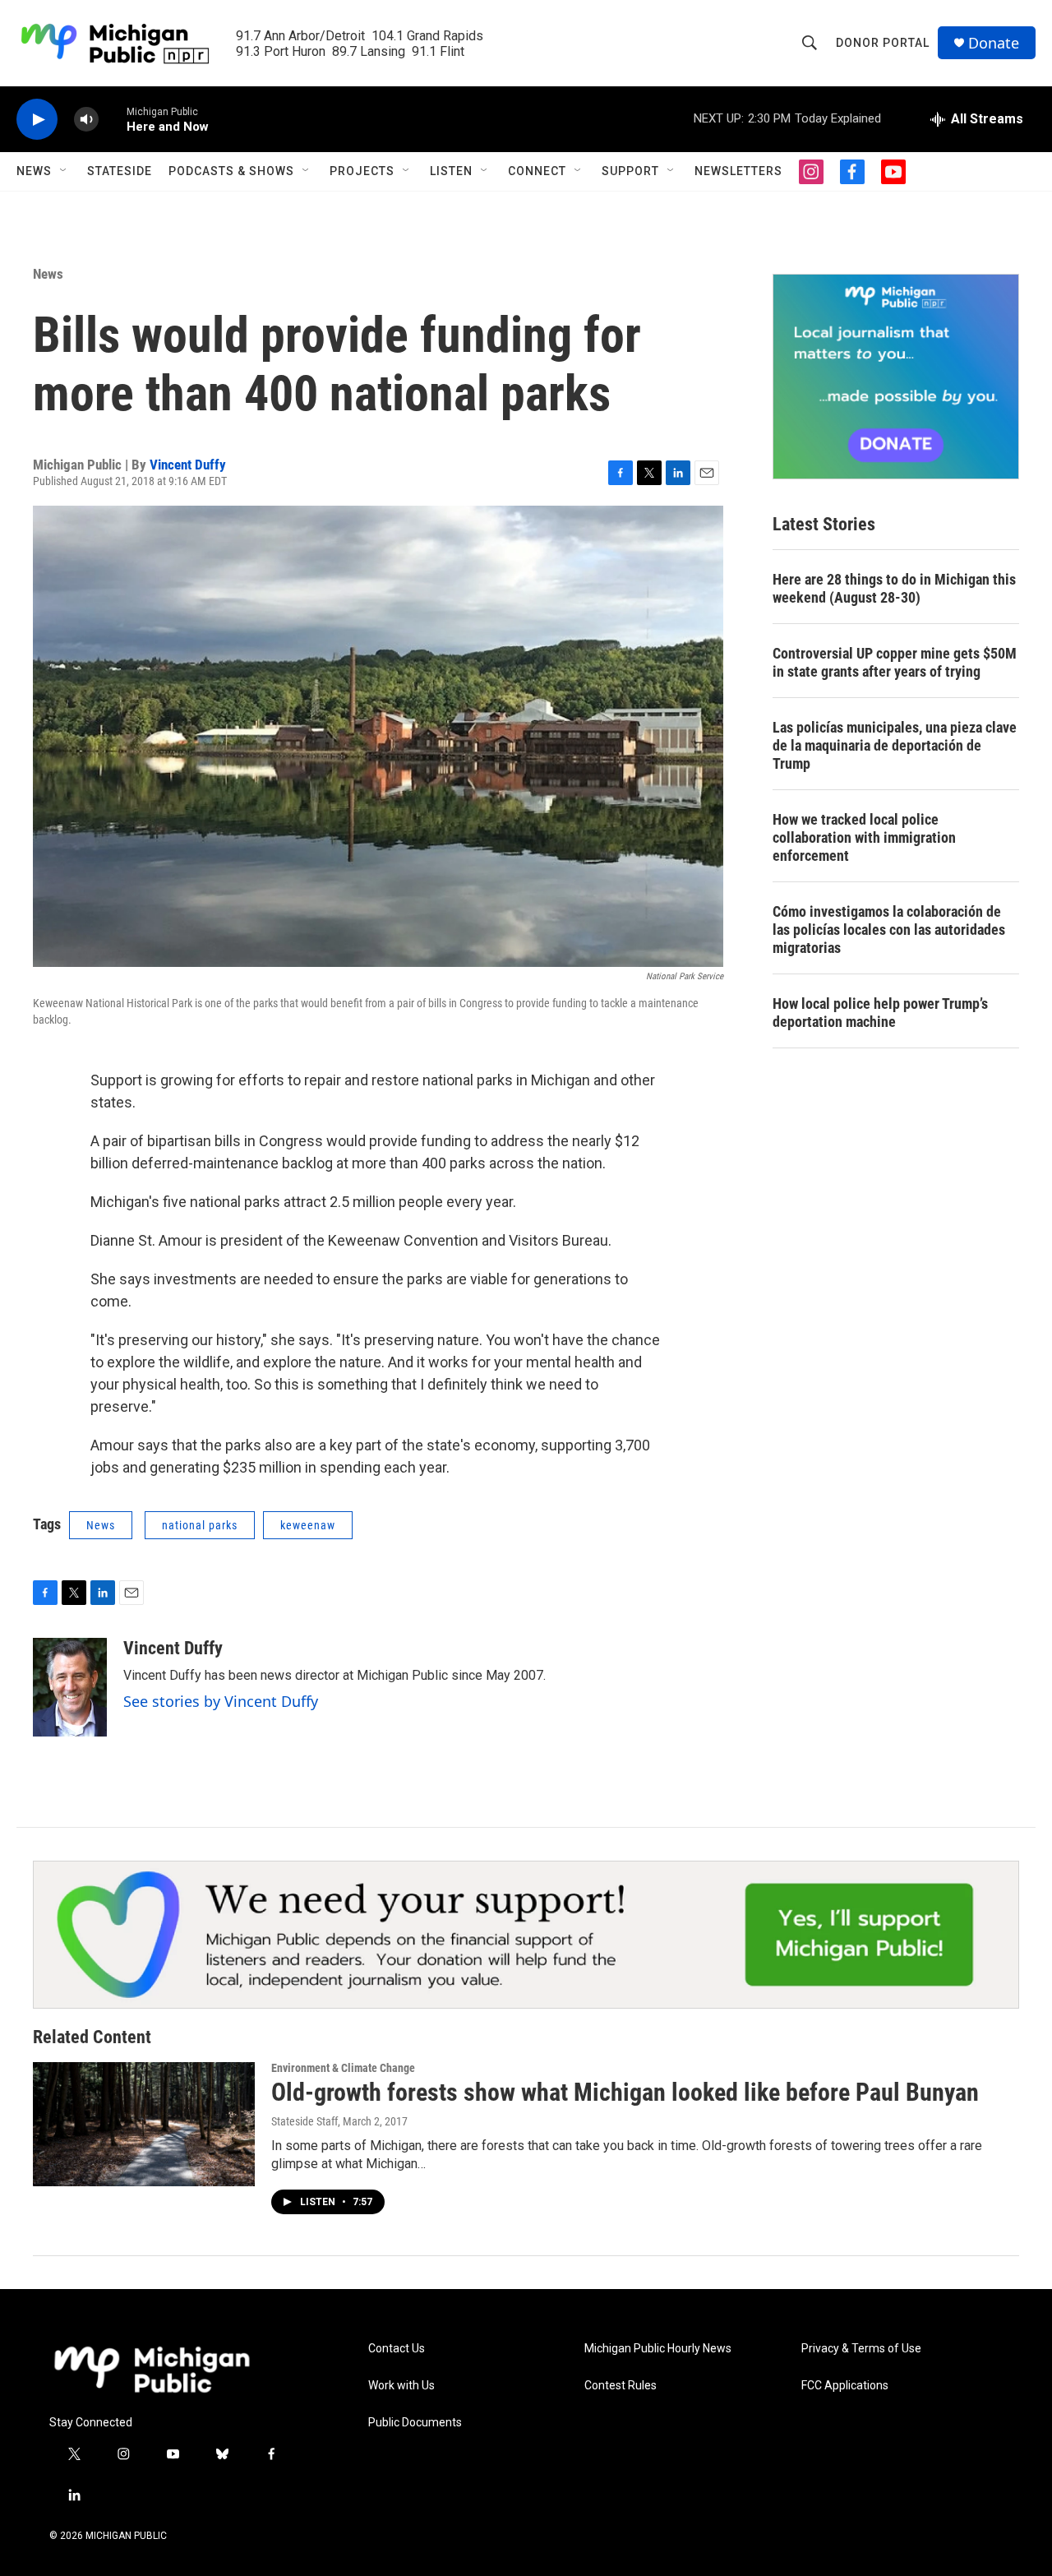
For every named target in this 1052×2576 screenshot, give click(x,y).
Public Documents (415, 2423)
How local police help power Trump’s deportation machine (880, 1013)
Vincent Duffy (188, 465)
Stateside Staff (305, 2121)
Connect (537, 171)
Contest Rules (621, 2386)
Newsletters (738, 171)
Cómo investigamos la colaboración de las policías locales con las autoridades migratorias (889, 930)
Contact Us (397, 2349)
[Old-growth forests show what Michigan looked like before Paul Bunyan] (144, 2124)
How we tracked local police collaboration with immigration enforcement (864, 837)
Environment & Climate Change (343, 2068)
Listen (451, 171)
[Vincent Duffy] (70, 1687)
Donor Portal (883, 43)
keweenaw (308, 1525)
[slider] (113, 119)
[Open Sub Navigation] (64, 171)
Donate (994, 43)
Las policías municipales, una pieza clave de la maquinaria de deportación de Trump (895, 745)
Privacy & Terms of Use (861, 2349)
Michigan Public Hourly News (658, 2349)
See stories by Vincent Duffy (221, 1701)
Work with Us (401, 2386)
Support (630, 171)
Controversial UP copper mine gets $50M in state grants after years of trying (895, 662)
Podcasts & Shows (231, 171)
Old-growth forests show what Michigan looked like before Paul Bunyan (625, 2092)
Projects (362, 171)
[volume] (86, 120)
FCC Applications (845, 2386)
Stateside (120, 171)
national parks (200, 1525)
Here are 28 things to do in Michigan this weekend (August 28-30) (894, 588)
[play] (37, 120)
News (34, 171)
